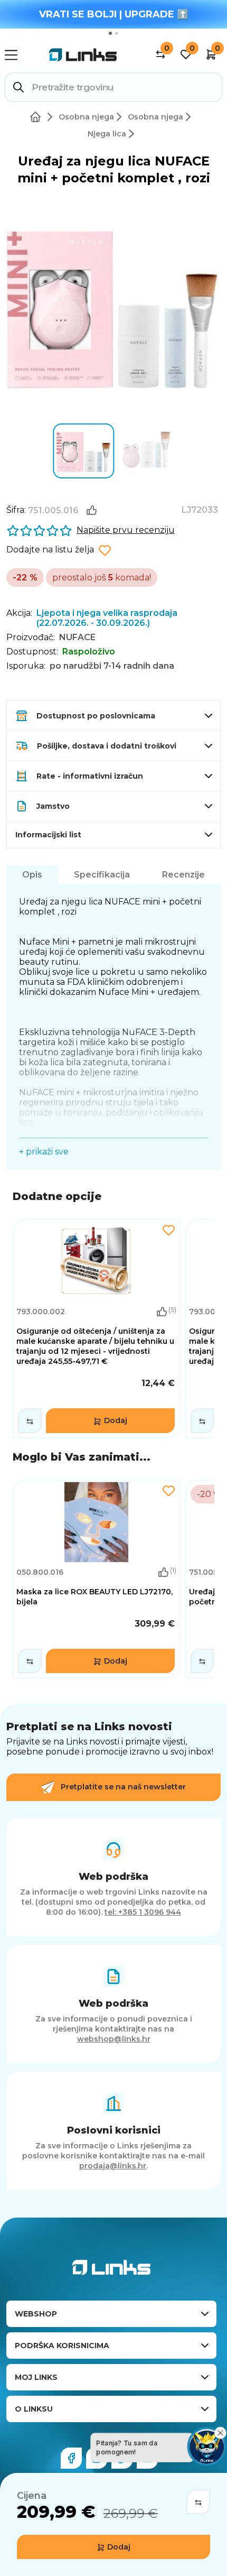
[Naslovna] (37, 117)
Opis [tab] (32, 875)
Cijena (32, 2496)
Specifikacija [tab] (102, 875)
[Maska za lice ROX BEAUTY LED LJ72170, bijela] (96, 1579)
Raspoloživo (89, 652)
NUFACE (77, 637)
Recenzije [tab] (183, 875)
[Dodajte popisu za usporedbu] (198, 2502)
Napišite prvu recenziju (126, 530)
